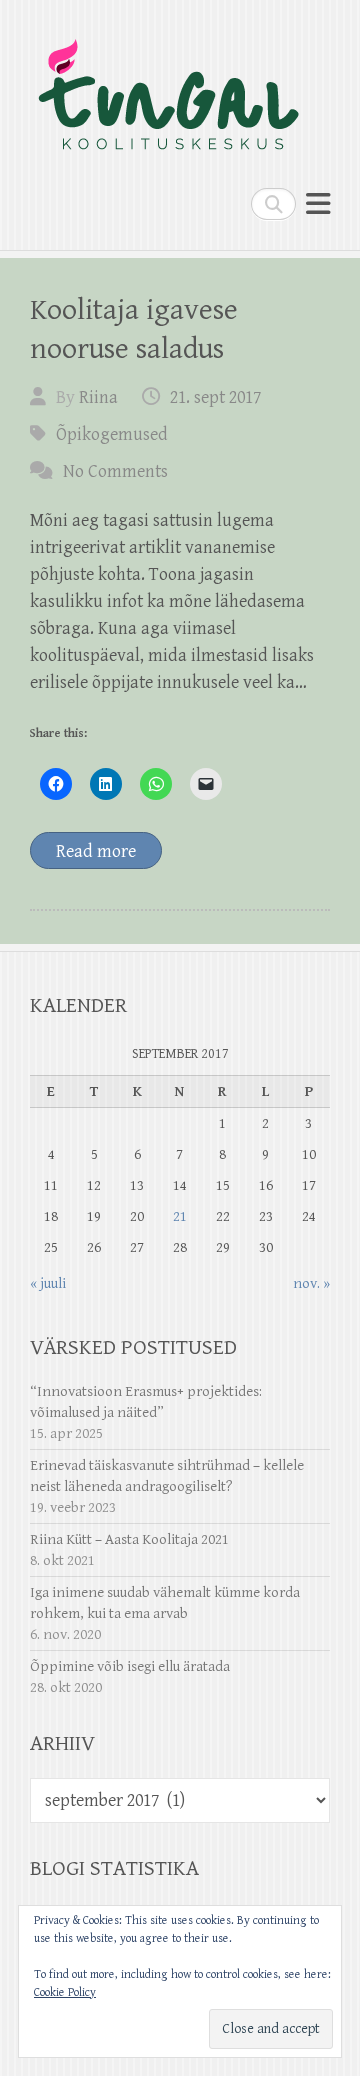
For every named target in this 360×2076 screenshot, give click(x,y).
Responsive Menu (318, 203)
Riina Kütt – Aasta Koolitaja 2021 (129, 1539)
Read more (96, 851)
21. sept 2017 (215, 397)
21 (180, 1216)
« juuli (48, 1283)
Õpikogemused (112, 434)
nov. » (311, 1283)
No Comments (115, 471)
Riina (98, 397)
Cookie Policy (65, 1992)
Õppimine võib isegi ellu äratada (130, 1666)
